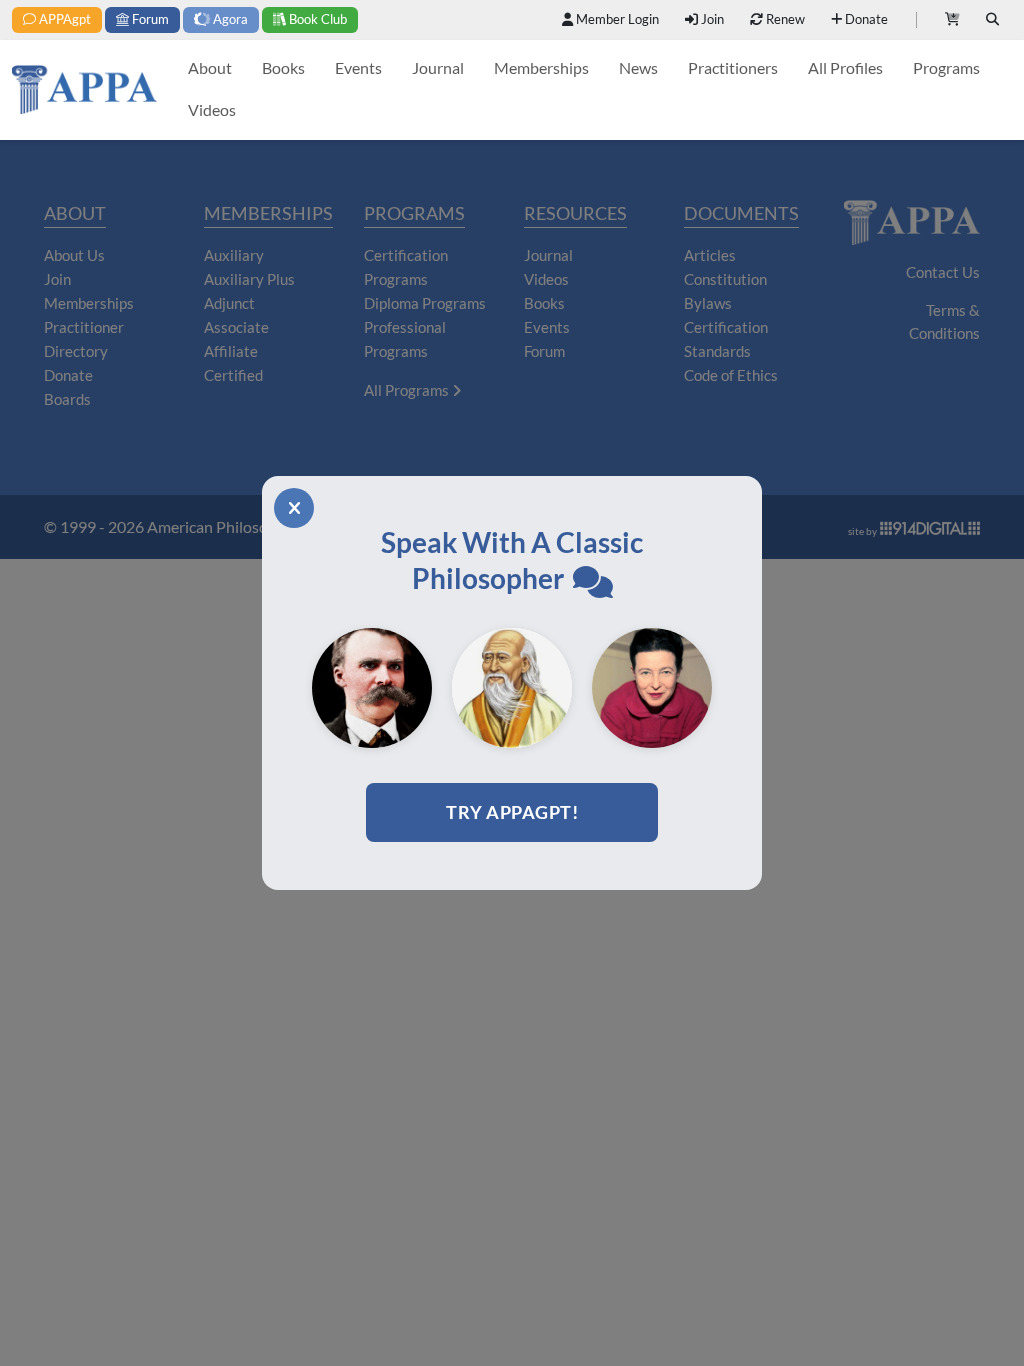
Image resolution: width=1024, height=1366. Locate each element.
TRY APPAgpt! (512, 812)
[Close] (294, 508)
